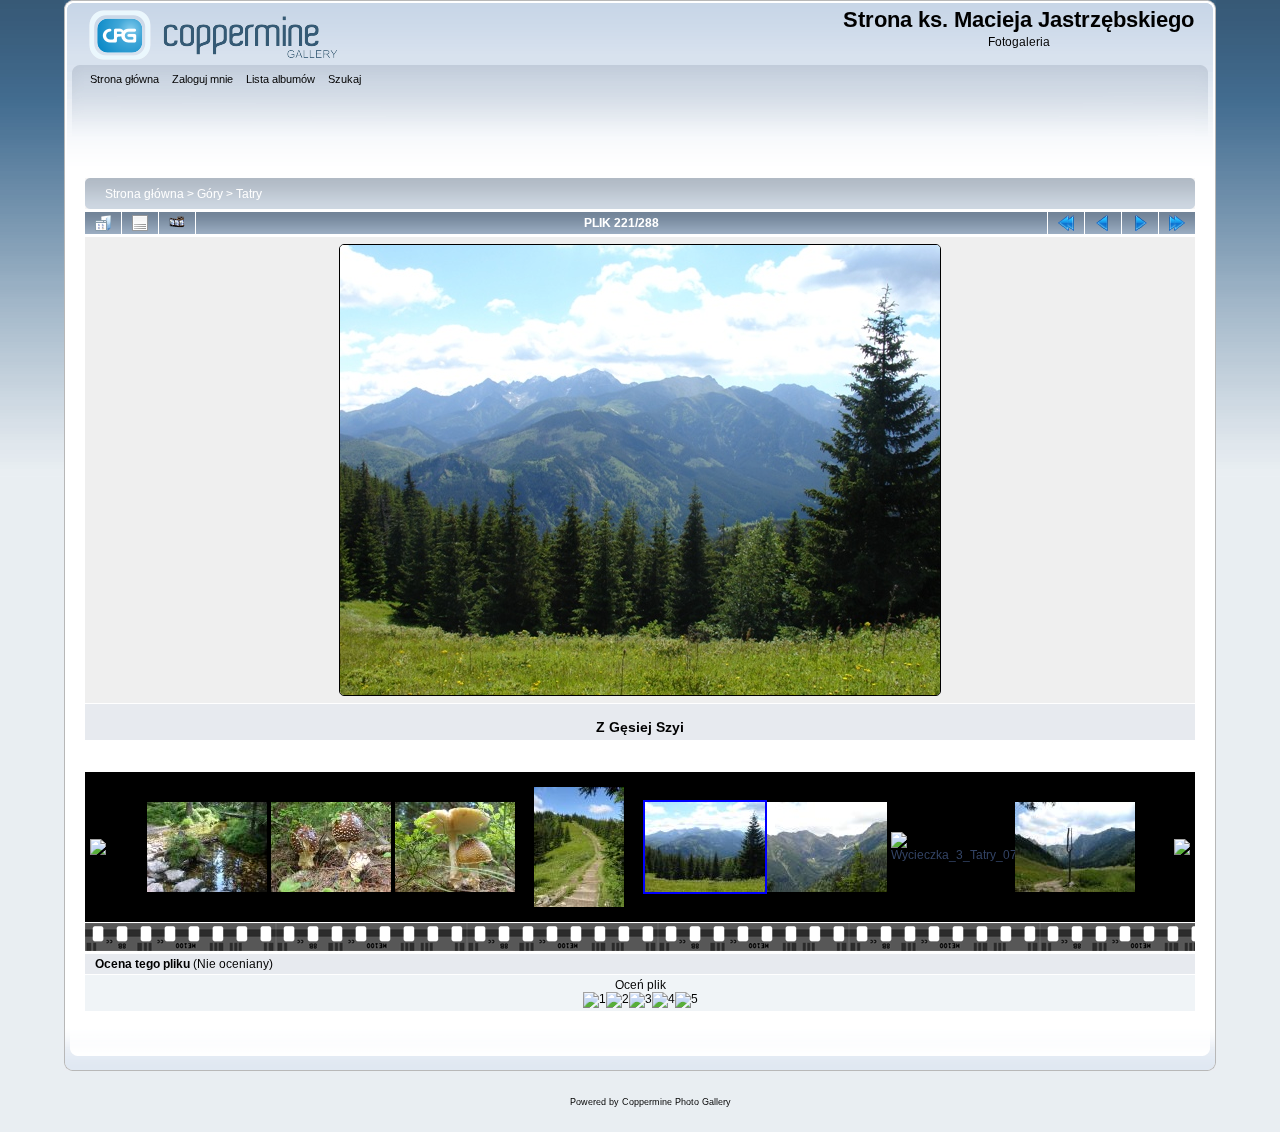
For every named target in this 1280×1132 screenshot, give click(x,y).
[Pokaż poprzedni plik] (1103, 223)
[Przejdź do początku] (1066, 223)
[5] (686, 1000)
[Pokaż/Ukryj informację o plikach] (140, 223)
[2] (617, 1000)
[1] (594, 1000)
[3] (640, 1000)
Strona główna (144, 194)
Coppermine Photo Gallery (676, 1102)
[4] (663, 1000)
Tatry (249, 194)
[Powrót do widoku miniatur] (103, 223)
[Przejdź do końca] (1177, 223)
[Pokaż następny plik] (1140, 223)
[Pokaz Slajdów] (177, 223)
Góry (210, 194)
